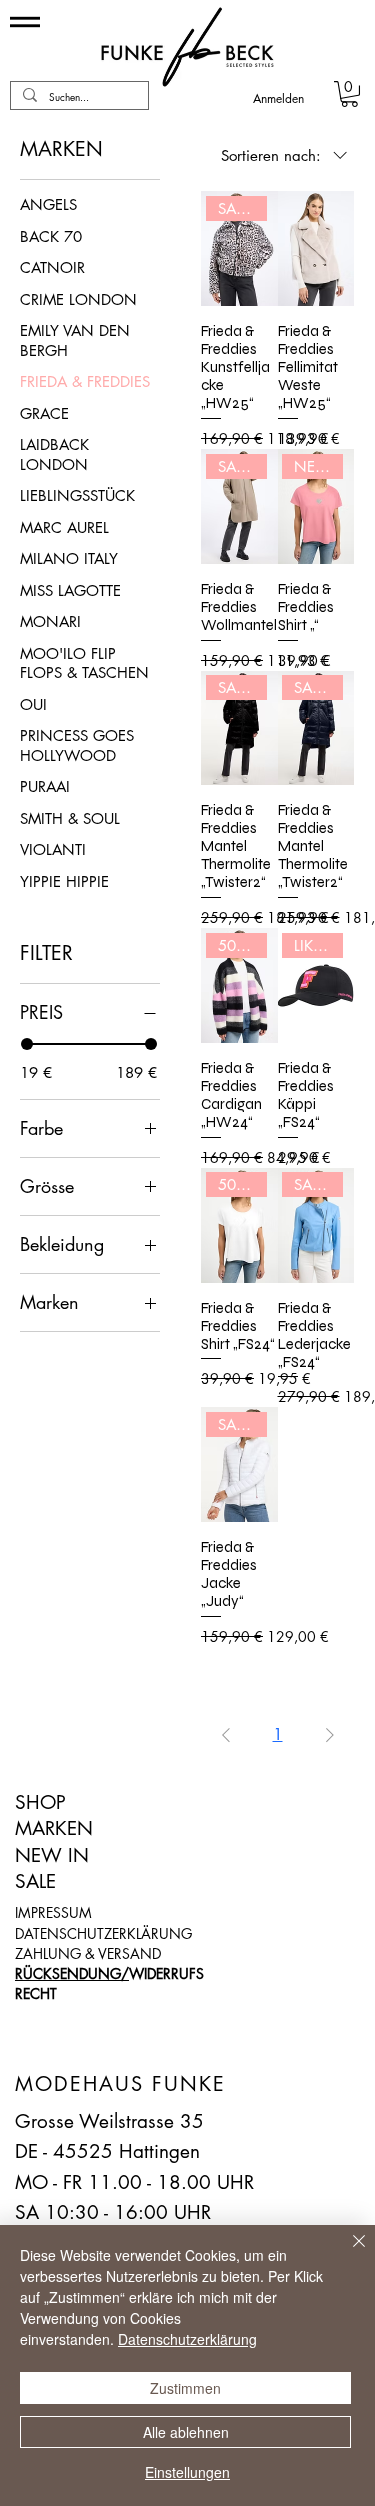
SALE (35, 1881)
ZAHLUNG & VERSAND (88, 1953)
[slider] (27, 1044)
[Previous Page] (226, 1735)
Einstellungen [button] (187, 2472)
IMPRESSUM (53, 1912)
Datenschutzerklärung (187, 2339)
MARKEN (54, 1828)
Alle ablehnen (186, 2432)
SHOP (40, 1802)
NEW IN (52, 1855)
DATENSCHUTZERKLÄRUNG (103, 1933)
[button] (349, 94)
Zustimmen (185, 2388)
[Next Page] (330, 1735)
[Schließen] (347, 2253)
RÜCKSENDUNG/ (72, 1973)
